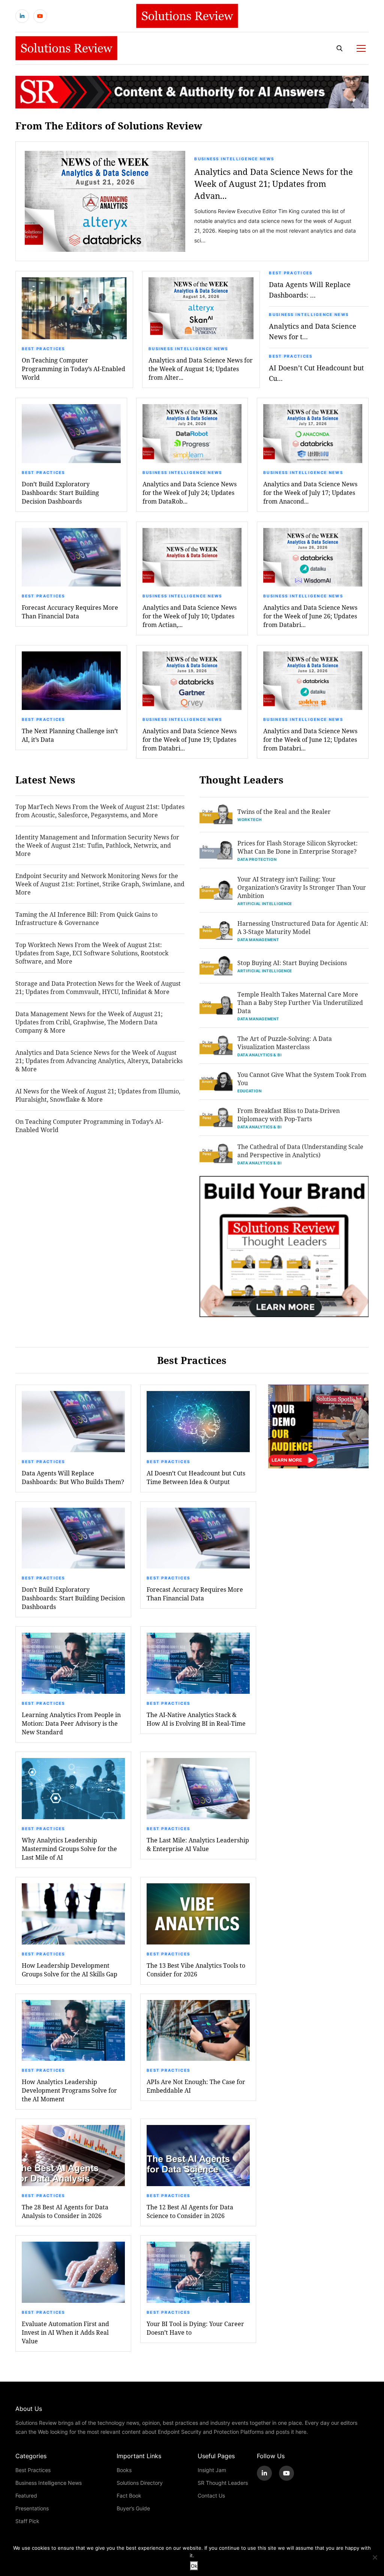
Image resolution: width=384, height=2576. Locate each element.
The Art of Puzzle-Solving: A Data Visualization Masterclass (285, 1043)
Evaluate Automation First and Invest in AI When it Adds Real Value (65, 2332)
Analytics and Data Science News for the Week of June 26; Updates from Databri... (310, 616)
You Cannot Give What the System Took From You (302, 1079)
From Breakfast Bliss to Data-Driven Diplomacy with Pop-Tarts (289, 1115)
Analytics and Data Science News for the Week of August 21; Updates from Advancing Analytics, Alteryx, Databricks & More (99, 1061)
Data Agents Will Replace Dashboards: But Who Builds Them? (73, 1477)
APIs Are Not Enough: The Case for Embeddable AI (196, 2086)
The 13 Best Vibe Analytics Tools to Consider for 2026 (196, 1970)
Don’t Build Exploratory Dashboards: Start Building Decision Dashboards (60, 492)
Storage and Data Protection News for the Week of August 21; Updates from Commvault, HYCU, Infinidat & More (98, 987)
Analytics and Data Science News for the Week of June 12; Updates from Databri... (310, 739)
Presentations (32, 2508)
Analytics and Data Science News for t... (313, 331)
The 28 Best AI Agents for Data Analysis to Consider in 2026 (65, 2211)
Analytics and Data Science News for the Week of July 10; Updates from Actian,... (190, 616)
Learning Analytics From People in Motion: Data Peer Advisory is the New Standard (71, 1723)
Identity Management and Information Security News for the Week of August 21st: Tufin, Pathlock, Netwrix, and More (97, 845)
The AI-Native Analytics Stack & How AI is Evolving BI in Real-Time (196, 1719)
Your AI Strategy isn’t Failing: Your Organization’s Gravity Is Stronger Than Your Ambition (302, 887)
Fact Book (129, 2496)
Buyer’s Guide (133, 2508)
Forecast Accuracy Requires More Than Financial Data (70, 612)
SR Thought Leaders (223, 2483)
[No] (375, 2557)
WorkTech (250, 820)
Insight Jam (212, 2470)
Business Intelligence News (234, 159)
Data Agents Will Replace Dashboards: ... (310, 290)
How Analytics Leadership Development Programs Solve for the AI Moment (69, 2090)
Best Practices (43, 349)
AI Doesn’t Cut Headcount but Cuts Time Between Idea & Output (196, 1477)
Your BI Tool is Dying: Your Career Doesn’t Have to (195, 2328)
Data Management (258, 940)
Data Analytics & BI (259, 1055)
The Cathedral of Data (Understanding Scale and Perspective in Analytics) (300, 1151)
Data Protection (257, 859)
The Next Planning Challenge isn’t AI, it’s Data (70, 735)
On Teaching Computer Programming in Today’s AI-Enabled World (89, 1126)
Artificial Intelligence (265, 904)
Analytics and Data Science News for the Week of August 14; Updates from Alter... (201, 369)
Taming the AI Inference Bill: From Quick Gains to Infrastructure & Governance (86, 918)
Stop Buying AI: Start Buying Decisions (292, 963)
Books (124, 2470)
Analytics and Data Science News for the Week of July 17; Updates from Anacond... (310, 492)
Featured (26, 2496)
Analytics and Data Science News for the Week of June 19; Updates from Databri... (190, 739)
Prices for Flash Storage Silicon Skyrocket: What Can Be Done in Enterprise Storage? (298, 847)
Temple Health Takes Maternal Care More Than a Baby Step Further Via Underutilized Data (300, 1002)
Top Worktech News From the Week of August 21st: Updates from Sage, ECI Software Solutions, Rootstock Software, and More (92, 953)
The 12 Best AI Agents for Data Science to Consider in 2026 (190, 2211)
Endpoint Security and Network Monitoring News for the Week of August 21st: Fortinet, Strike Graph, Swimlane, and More (100, 884)
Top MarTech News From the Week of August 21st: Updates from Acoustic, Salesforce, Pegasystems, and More (100, 811)
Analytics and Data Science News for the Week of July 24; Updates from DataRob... (190, 492)
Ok (194, 2566)
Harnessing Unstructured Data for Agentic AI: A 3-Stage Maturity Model (303, 927)
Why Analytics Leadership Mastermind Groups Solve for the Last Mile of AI (69, 1849)
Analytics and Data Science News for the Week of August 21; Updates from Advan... (274, 184)
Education (249, 1091)
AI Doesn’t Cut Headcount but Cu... (316, 373)
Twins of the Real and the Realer (284, 811)
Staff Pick (27, 2521)
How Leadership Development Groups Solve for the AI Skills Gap (70, 1970)
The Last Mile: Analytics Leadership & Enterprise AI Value (198, 1844)
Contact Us (211, 2496)
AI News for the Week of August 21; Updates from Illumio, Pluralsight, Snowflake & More (98, 1095)
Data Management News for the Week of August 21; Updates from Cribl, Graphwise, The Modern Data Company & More (89, 1022)
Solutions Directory (140, 2483)
